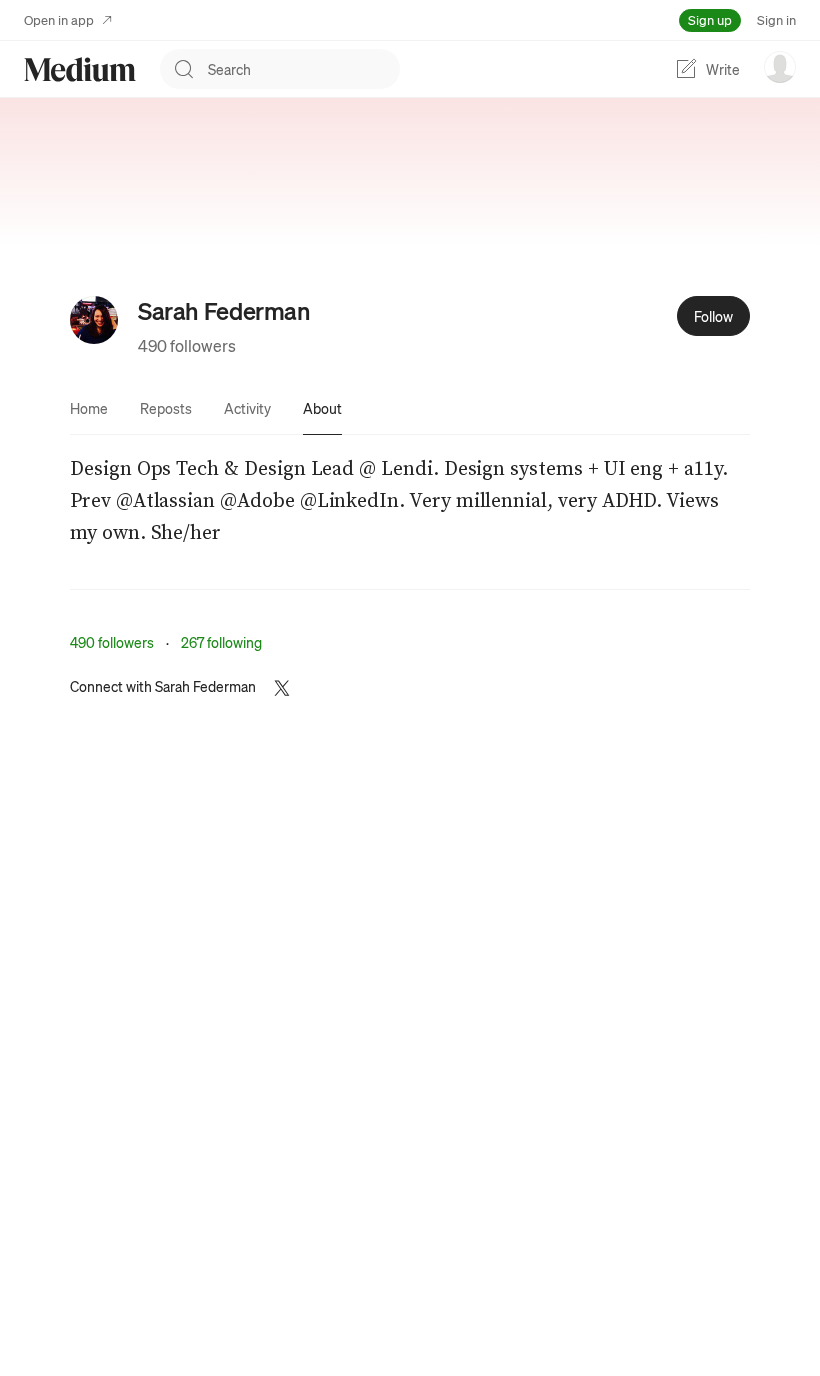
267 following (221, 642)
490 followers (187, 345)
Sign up (710, 19)
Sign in (776, 19)
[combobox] (304, 69)
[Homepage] (80, 69)
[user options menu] (780, 67)
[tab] (89, 408)
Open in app (59, 19)
